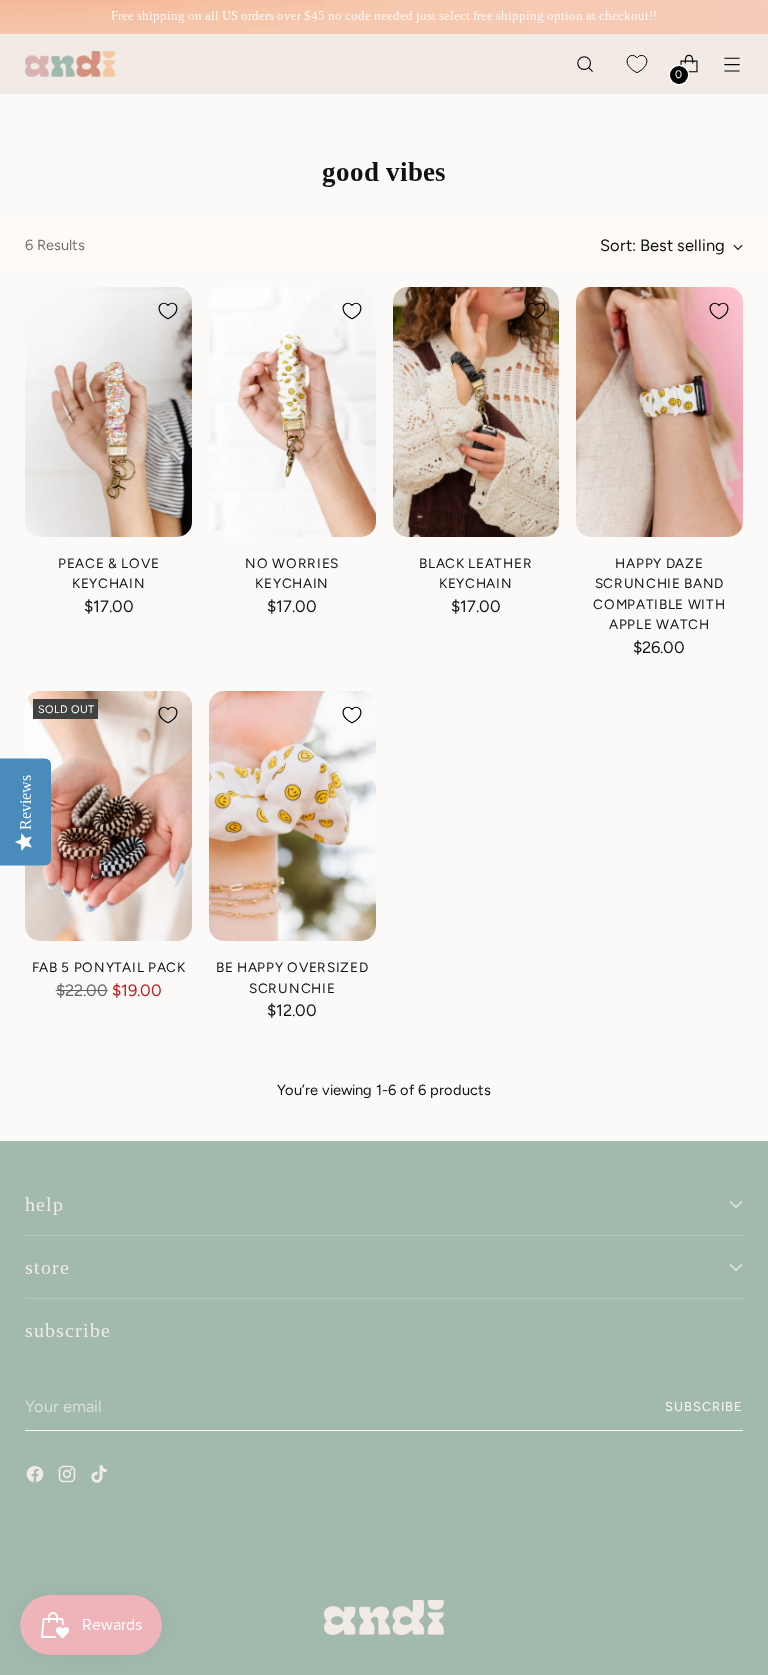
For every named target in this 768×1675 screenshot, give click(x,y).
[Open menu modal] (732, 64)
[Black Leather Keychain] (476, 412)
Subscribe (704, 1406)
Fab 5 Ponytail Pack (109, 967)
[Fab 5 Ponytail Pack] (108, 816)
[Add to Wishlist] (168, 311)
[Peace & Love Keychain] (108, 412)
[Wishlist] (637, 64)
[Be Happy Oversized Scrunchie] (292, 816)
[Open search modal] (585, 64)
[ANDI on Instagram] (69, 1477)
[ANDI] (70, 64)
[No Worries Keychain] (292, 412)
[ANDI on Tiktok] (101, 1477)
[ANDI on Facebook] (37, 1477)
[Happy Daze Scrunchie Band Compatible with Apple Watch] (659, 412)
